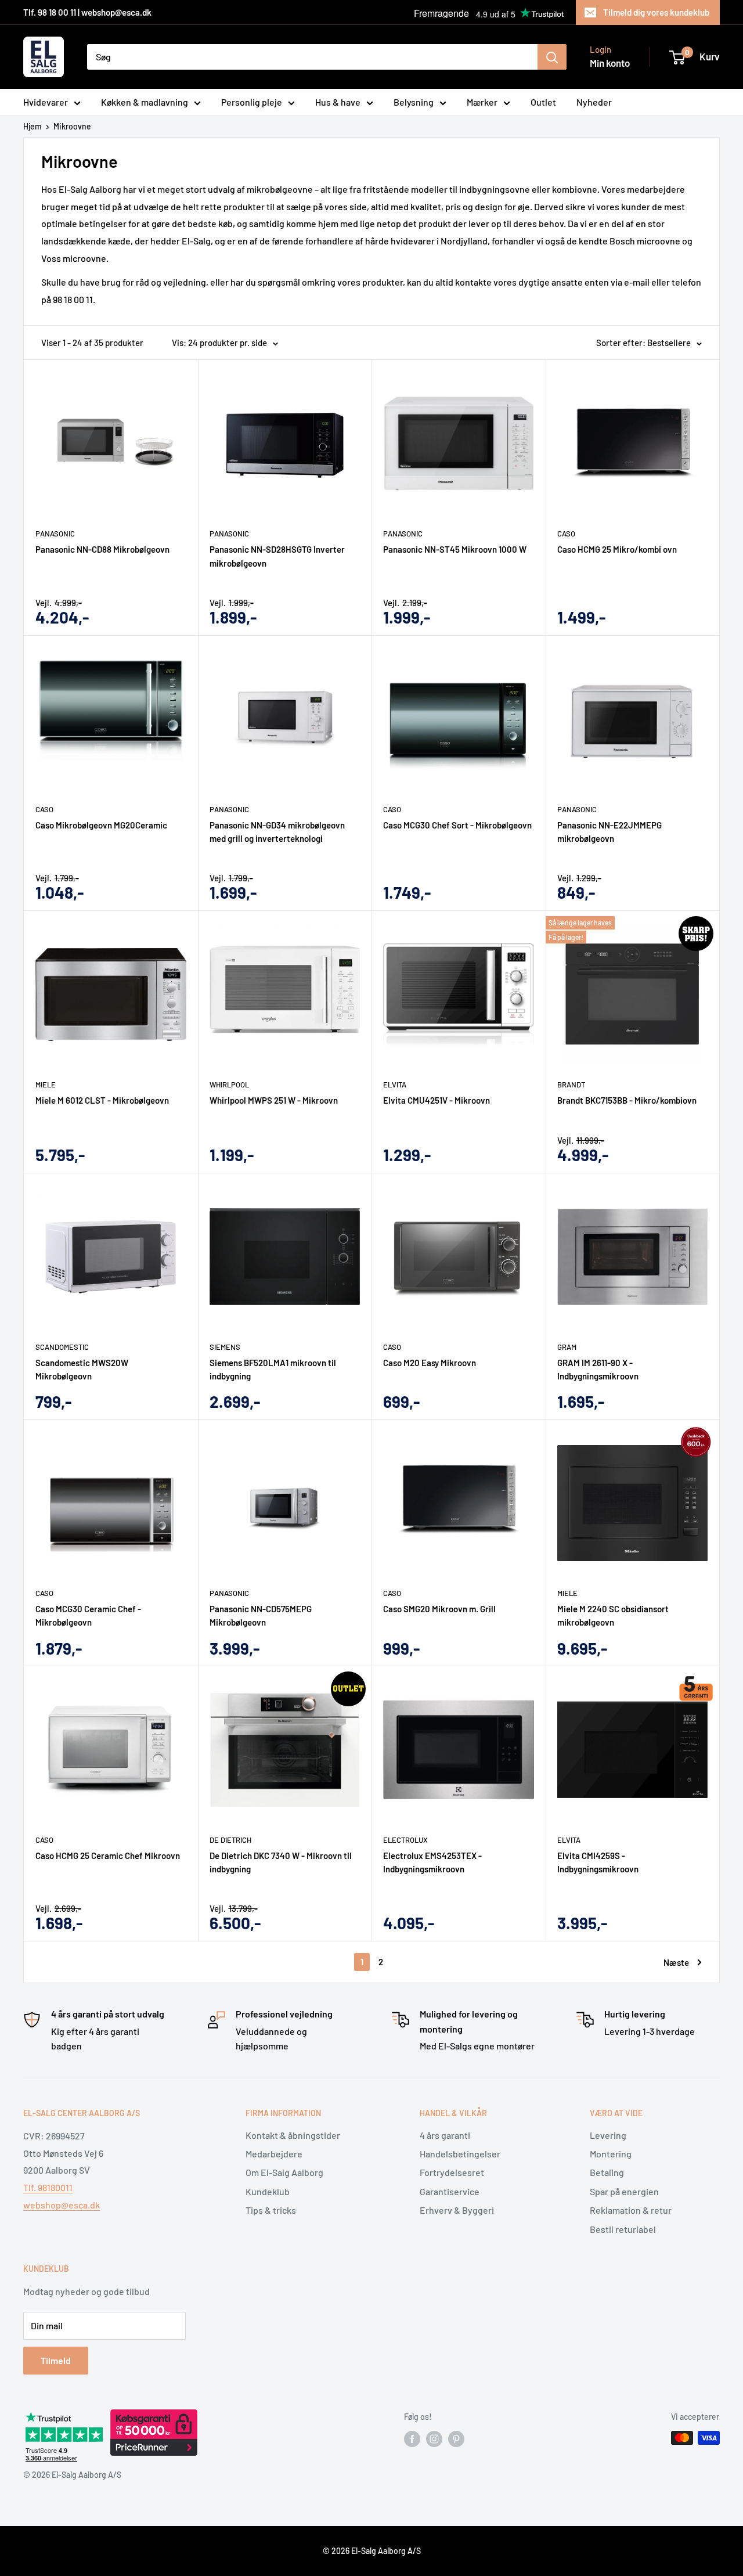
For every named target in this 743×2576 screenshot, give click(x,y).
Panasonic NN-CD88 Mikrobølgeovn (102, 549)
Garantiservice (450, 2191)
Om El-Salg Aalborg (284, 2172)
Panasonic (55, 534)
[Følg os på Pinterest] (456, 2439)
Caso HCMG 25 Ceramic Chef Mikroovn (108, 1856)
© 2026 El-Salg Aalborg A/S (372, 2551)
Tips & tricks (271, 2210)
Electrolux (405, 1840)
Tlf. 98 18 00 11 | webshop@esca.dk (87, 12)
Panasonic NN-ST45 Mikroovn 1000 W (455, 549)
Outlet (543, 102)
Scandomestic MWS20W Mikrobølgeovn (82, 1369)
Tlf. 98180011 (48, 2187)
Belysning (414, 102)
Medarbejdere (274, 2154)
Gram (567, 1347)
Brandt (571, 1085)
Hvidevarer (46, 102)
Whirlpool (229, 1085)
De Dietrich (230, 1840)
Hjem (33, 126)
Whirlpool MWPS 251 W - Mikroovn (274, 1100)
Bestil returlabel (623, 2229)
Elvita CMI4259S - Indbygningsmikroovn (598, 1862)
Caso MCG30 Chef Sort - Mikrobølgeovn (457, 825)
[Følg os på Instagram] (434, 2439)
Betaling (607, 2172)
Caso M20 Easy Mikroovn (430, 1363)
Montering (611, 2154)
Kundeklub (268, 2191)
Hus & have (338, 102)
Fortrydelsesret (452, 2172)
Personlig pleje (252, 102)
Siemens (225, 1347)
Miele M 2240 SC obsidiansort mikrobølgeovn (613, 1615)
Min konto (610, 63)
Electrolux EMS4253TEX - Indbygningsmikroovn (432, 1862)
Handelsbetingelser (460, 2154)
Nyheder (594, 102)
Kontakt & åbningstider (293, 2135)
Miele (46, 1085)
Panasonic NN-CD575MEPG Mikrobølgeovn (261, 1615)
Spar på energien (624, 2191)
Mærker (482, 102)
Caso (566, 534)
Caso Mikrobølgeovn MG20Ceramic (101, 825)
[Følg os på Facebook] (412, 2439)
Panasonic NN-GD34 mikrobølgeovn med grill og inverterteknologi (277, 832)
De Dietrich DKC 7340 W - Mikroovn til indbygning (281, 1862)
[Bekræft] (552, 57)
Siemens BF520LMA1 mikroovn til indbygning (273, 1369)
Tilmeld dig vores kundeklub (656, 12)
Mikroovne (72, 126)
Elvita (395, 1085)
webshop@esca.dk (62, 2205)
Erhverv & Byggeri (457, 2210)
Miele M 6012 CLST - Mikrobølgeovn (102, 1100)
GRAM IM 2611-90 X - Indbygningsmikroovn (598, 1369)
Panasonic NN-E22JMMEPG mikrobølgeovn (609, 832)
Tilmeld (56, 2360)
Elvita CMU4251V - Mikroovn (437, 1100)
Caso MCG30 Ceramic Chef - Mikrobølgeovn (88, 1615)
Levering (608, 2135)
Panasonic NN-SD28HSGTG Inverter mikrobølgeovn (277, 556)
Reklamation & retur (631, 2210)
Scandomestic (62, 1347)
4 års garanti (445, 2135)
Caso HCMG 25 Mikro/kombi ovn (617, 549)
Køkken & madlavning (145, 102)
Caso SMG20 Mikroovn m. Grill (439, 1609)
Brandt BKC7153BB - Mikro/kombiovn (627, 1100)
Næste (676, 1962)
